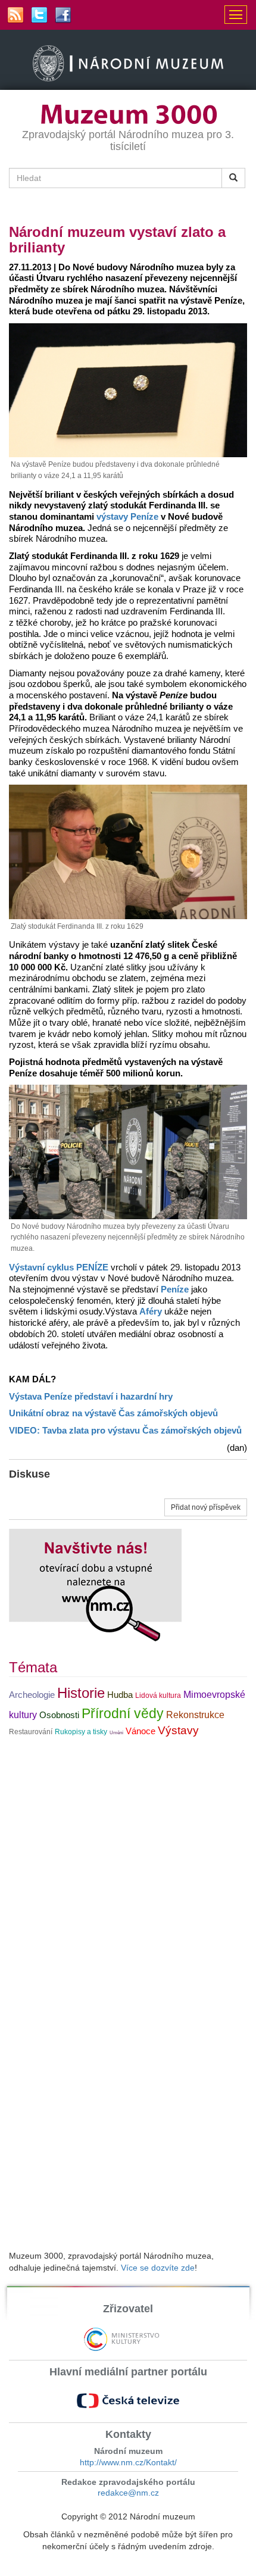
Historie (81, 1693)
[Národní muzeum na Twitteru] (39, 15)
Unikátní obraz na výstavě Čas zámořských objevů (113, 1413)
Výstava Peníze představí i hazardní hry (91, 1397)
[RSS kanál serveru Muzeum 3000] (15, 15)
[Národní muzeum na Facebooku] (63, 15)
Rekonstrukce (195, 1715)
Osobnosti (59, 1715)
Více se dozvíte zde (158, 2268)
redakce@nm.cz (128, 2493)
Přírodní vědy (123, 1713)
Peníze (175, 1289)
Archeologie (32, 1695)
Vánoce (141, 1731)
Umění (116, 1733)
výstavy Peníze (127, 517)
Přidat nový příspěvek (206, 1507)
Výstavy (178, 1730)
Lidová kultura (158, 1696)
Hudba (120, 1695)
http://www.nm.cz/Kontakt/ (128, 2462)
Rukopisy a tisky (81, 1732)
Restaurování (31, 1732)
